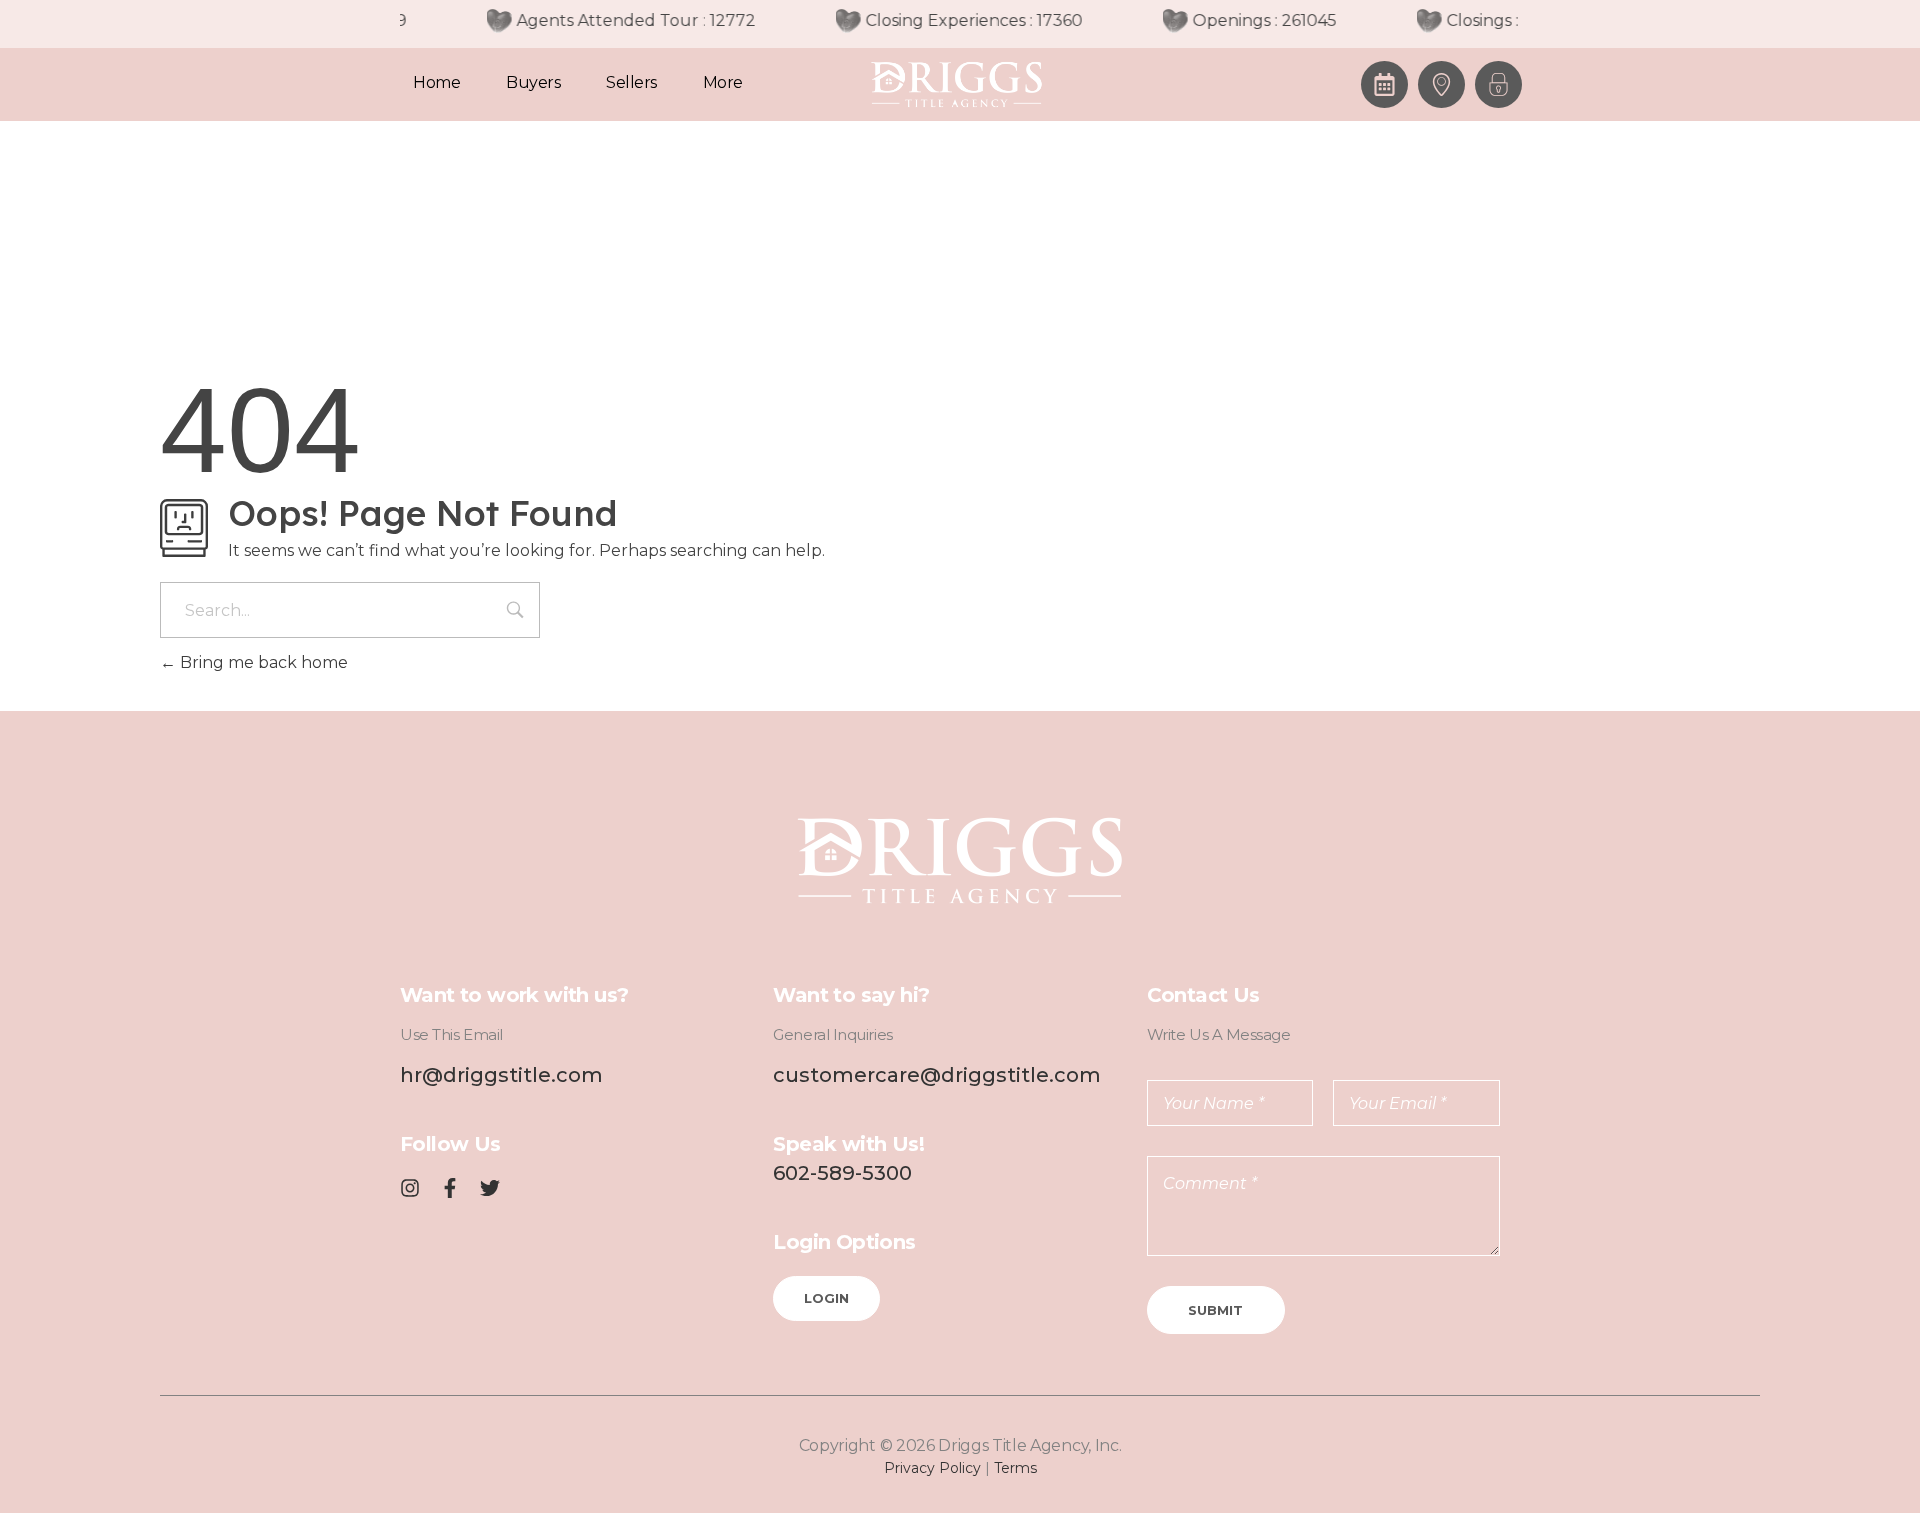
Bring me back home (262, 662)
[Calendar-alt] (1384, 84)
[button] (1498, 84)
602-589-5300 (842, 1173)
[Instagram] (410, 1188)
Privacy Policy (932, 1468)
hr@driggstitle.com (501, 1075)
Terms (1015, 1468)
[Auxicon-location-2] (1441, 84)
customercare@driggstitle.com (937, 1075)
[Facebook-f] (450, 1188)
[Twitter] (490, 1188)
